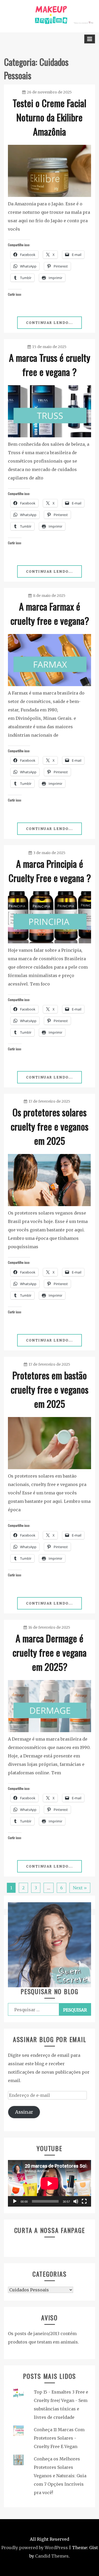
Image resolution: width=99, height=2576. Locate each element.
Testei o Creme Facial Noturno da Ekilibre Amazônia (49, 117)
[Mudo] (76, 2201)
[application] (49, 2183)
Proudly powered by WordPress (35, 2548)
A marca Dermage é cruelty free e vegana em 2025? (49, 1652)
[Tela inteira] (84, 2201)
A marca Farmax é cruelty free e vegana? (50, 613)
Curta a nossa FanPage (50, 2230)
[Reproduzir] (15, 2201)
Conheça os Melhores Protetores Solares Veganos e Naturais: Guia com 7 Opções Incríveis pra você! (60, 2476)
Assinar (24, 2112)
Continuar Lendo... (49, 323)
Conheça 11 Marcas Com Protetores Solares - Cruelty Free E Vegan (59, 2438)
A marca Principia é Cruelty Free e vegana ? (50, 871)
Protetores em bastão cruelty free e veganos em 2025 (49, 1389)
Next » (80, 1888)
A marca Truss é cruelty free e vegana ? (50, 365)
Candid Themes (52, 2556)
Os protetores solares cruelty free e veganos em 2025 (49, 1126)
